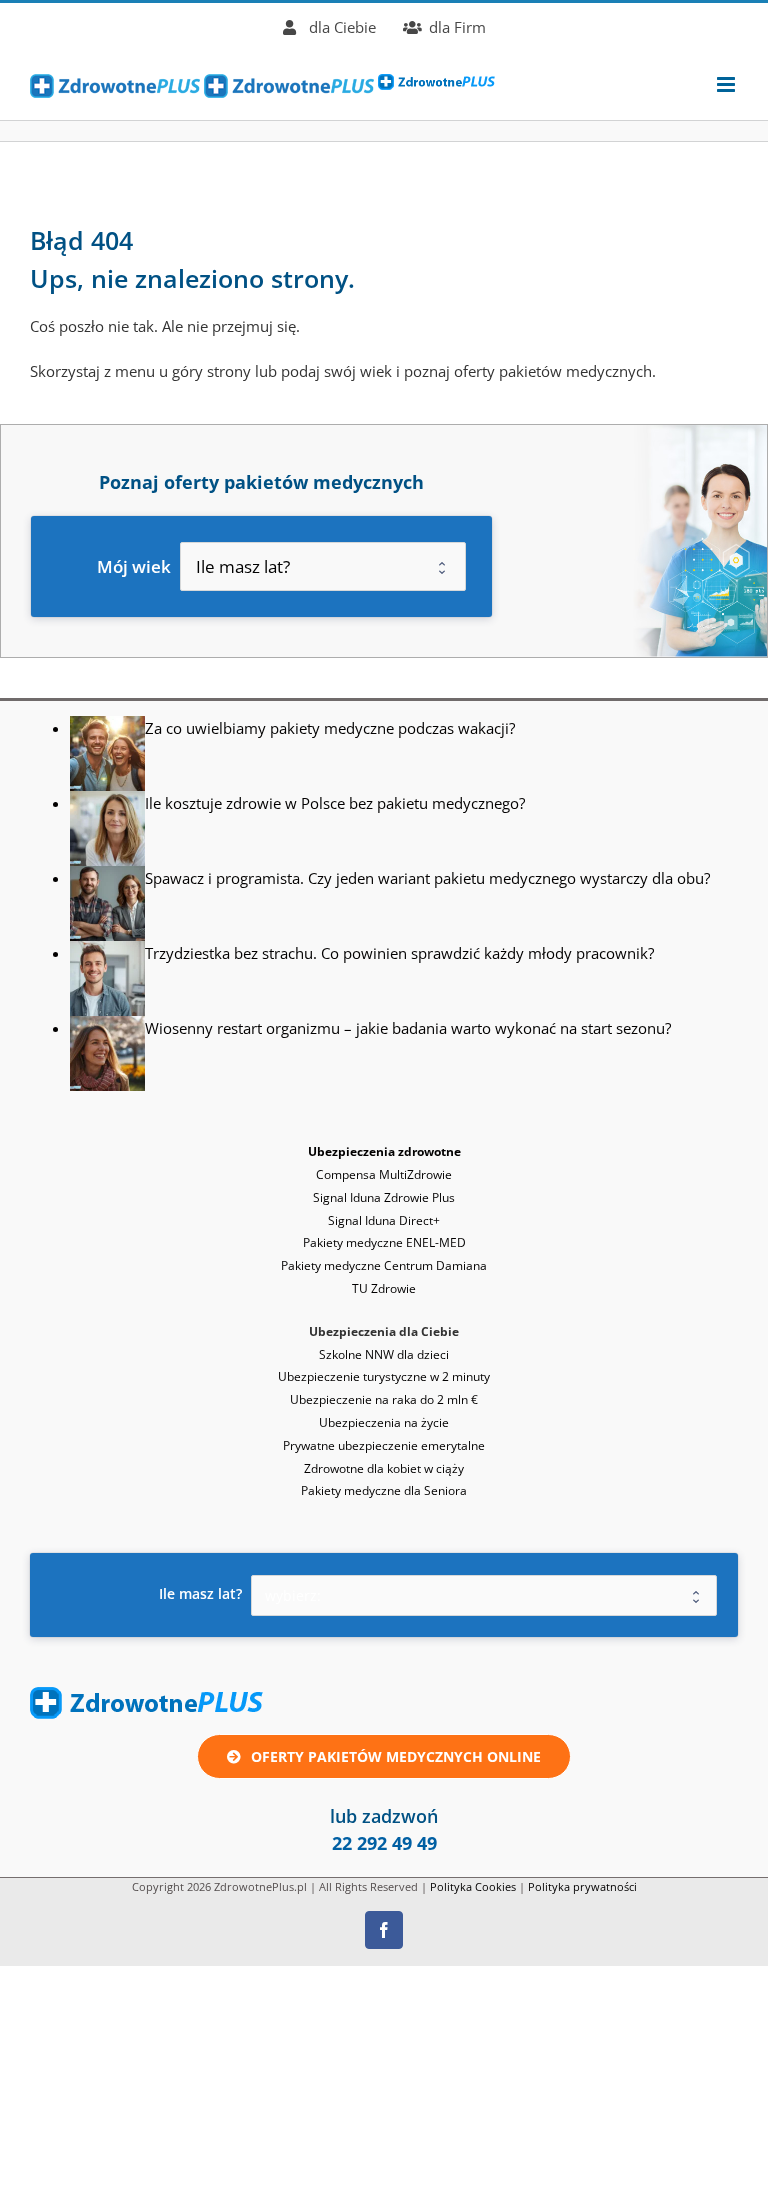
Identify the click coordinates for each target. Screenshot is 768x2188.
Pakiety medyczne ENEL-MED (384, 1242)
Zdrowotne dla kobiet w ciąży (384, 1468)
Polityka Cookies (473, 1886)
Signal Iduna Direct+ (384, 1220)
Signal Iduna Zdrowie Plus (384, 1197)
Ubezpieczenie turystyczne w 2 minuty (384, 1376)
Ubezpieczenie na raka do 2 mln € (384, 1399)
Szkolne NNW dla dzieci (384, 1354)
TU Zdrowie (384, 1288)
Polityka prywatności (582, 1886)
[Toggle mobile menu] (727, 84)
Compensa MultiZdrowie (384, 1174)
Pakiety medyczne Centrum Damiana (384, 1265)
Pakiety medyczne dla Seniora (384, 1490)
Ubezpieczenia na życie (384, 1422)
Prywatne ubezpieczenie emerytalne (384, 1445)
